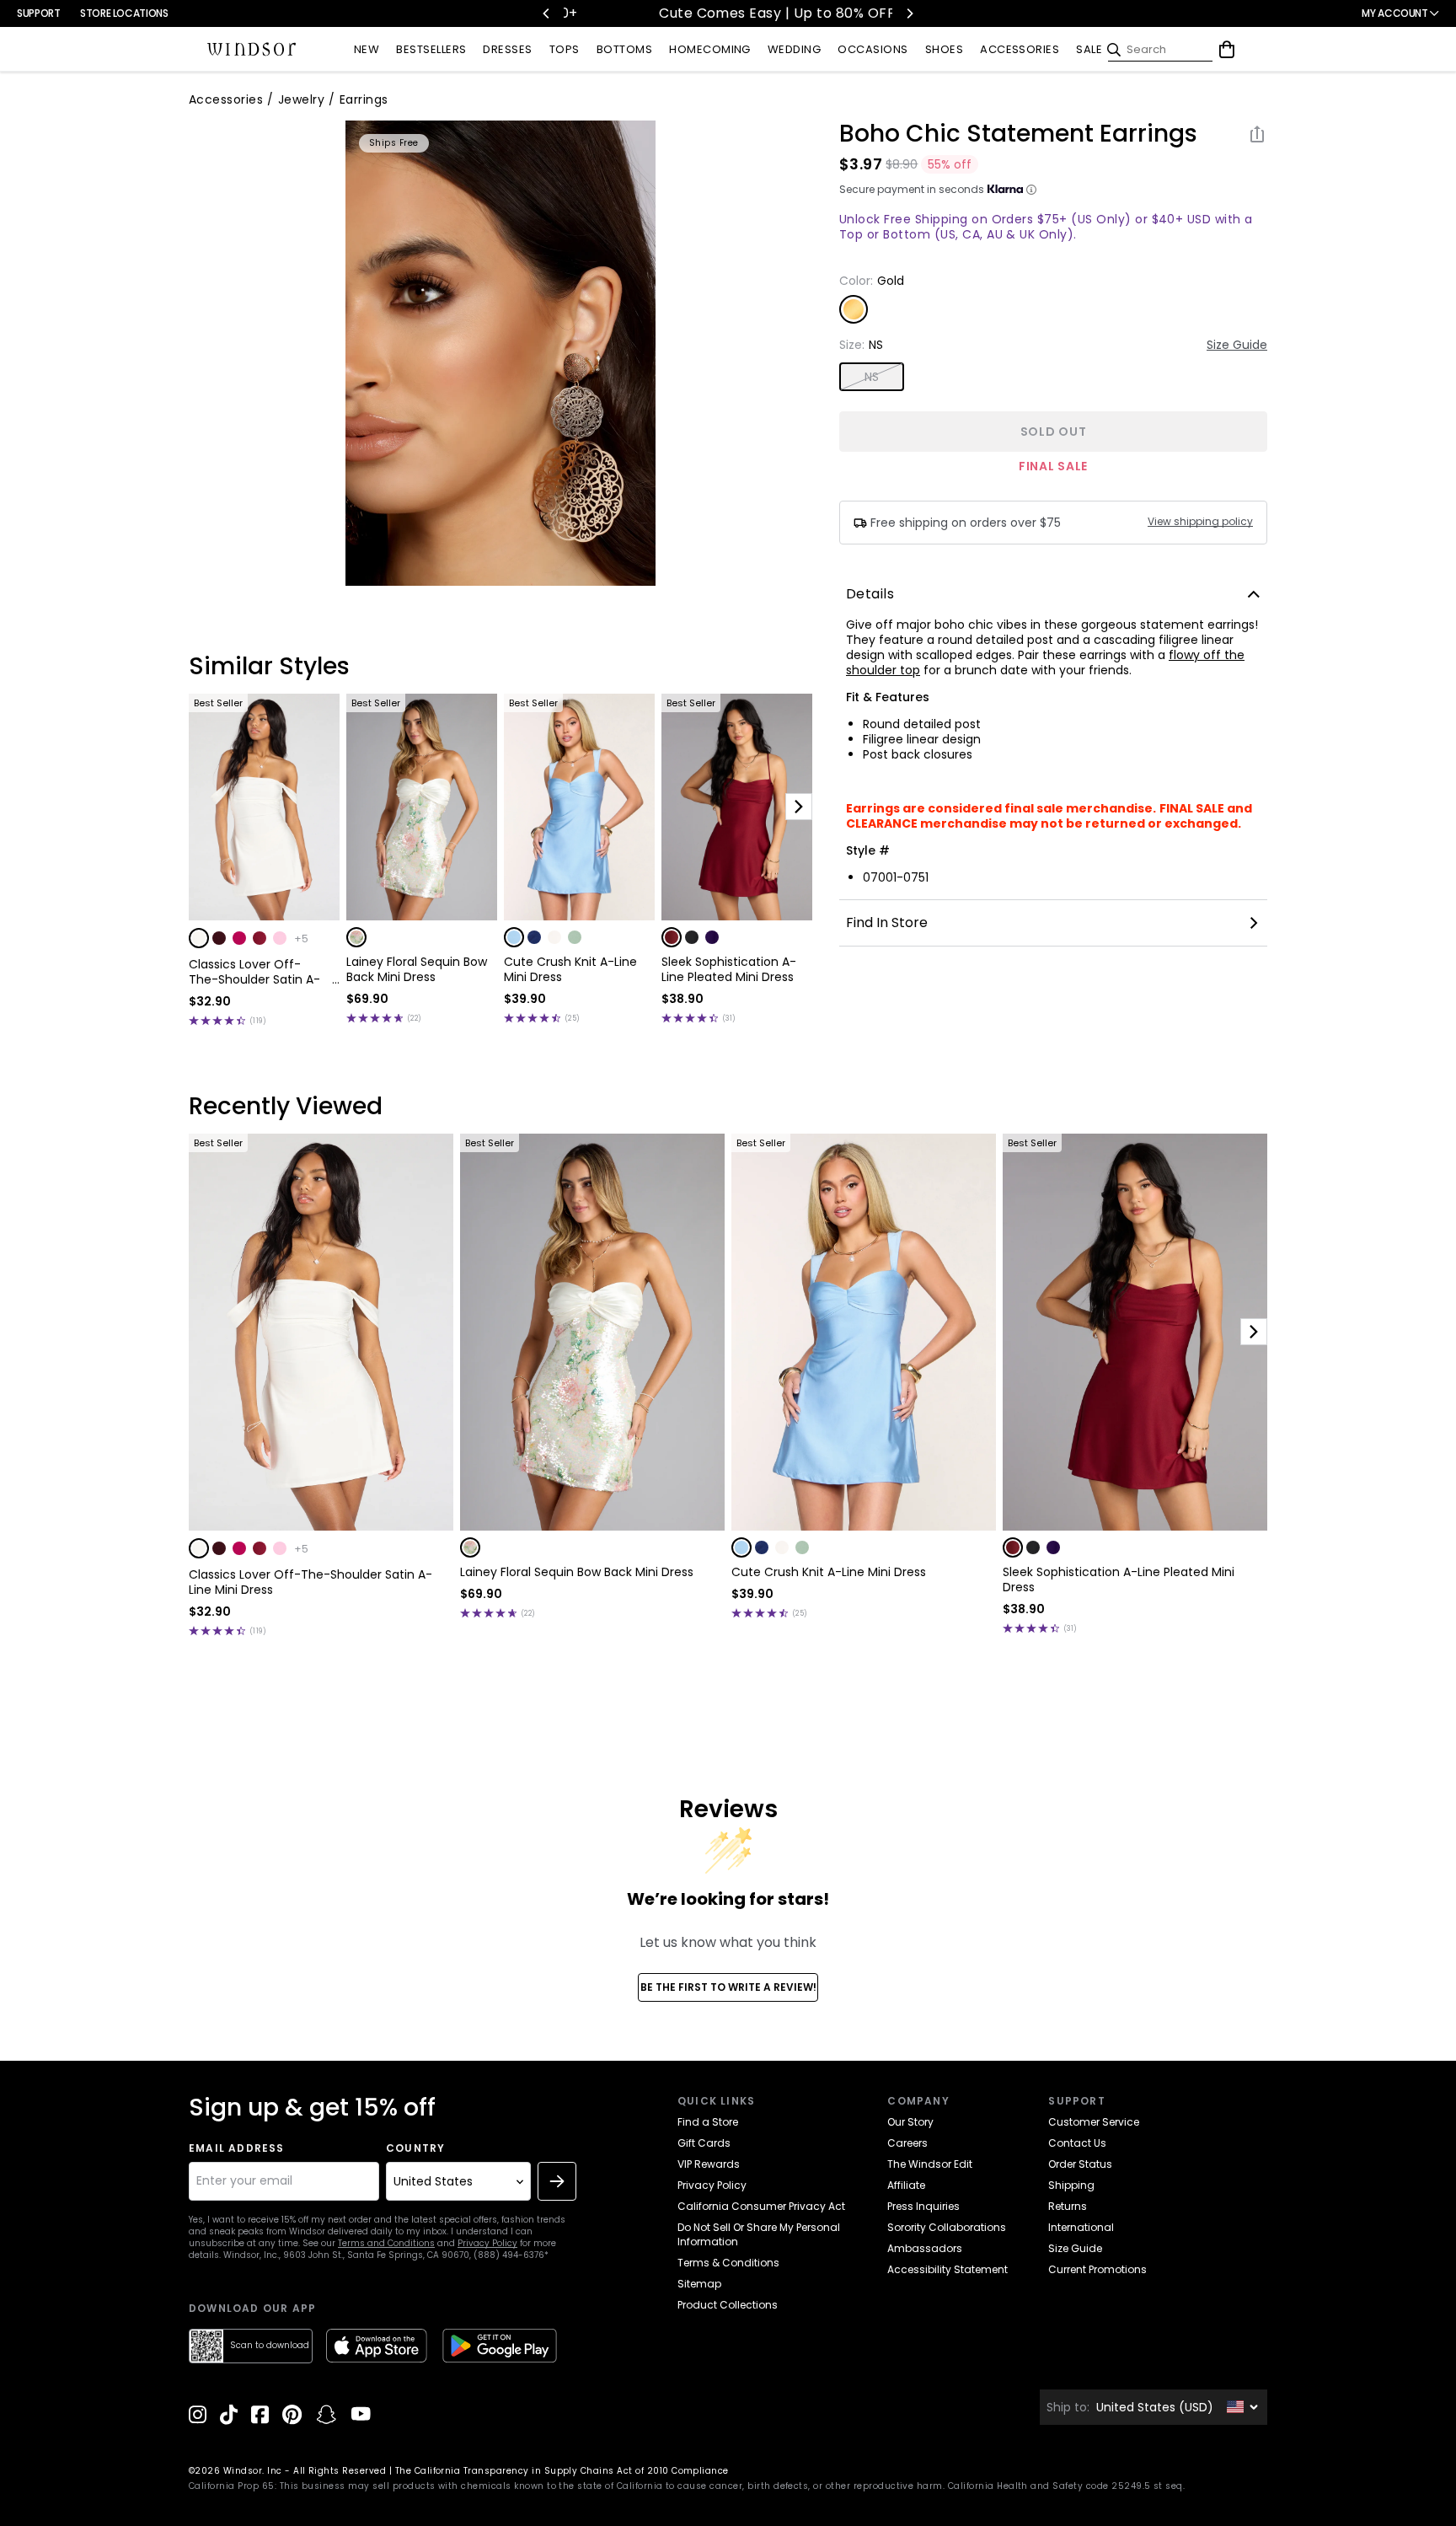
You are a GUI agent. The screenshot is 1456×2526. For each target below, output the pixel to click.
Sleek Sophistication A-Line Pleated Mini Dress (729, 969)
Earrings (364, 99)
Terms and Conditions (386, 2243)
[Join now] (557, 2181)
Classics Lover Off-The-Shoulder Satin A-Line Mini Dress (254, 972)
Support (38, 13)
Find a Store (708, 2122)
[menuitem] (367, 50)
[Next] (909, 13)
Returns (1068, 2206)
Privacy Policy (487, 2243)
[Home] (252, 50)
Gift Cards (704, 2143)
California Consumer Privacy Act (761, 2206)
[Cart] (1227, 50)
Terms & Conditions (728, 2263)
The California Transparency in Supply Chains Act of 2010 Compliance (562, 2471)
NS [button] (872, 377)
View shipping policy (1200, 522)
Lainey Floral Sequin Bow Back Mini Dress (417, 969)
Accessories (226, 99)
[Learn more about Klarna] (1031, 190)
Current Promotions (1097, 2269)
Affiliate (906, 2185)
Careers (907, 2143)
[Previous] (547, 13)
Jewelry (301, 99)
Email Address (237, 2148)
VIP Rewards (709, 2164)
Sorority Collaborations (947, 2227)
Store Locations (124, 13)
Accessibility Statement (947, 2269)
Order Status (1080, 2164)
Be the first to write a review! (728, 1987)
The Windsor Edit (930, 2164)
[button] (199, 938)
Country (415, 2148)
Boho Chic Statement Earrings (1018, 134)
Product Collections (728, 2305)
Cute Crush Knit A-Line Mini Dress (570, 969)
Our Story (910, 2122)
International (1081, 2227)
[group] (500, 353)
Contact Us (1077, 2143)
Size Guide (1237, 345)
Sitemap (699, 2284)
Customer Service (1094, 2122)
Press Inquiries (923, 2206)
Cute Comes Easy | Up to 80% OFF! (626, 13)
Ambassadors (925, 2248)
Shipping (1071, 2185)
